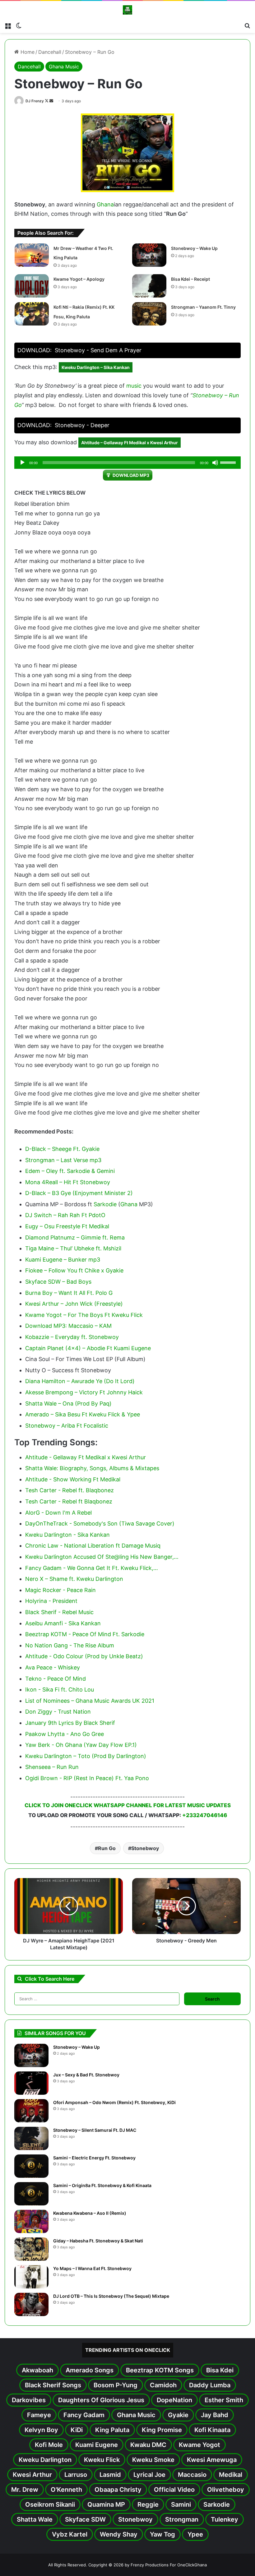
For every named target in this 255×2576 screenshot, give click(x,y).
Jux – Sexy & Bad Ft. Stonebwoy (86, 2075)
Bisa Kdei (220, 2370)
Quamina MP (106, 2504)
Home (27, 52)
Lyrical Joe (149, 2475)
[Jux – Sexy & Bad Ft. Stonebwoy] (31, 2083)
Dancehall (50, 52)
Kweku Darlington (45, 2460)
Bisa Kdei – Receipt (190, 279)
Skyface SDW (85, 2519)
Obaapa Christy (118, 2490)
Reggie (148, 2504)
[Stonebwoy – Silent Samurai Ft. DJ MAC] (31, 2138)
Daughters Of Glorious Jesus (101, 2400)
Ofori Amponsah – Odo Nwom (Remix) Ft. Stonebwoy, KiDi (114, 2102)
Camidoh (163, 2385)
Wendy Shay (119, 2534)
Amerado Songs (90, 2370)
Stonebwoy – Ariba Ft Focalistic (67, 1426)
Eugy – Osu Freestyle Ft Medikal (67, 1226)
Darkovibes (29, 2400)
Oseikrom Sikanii (50, 2504)
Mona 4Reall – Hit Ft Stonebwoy (68, 1182)
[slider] (229, 462)
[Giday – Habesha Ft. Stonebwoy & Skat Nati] (31, 2249)
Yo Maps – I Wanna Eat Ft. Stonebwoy (92, 2268)
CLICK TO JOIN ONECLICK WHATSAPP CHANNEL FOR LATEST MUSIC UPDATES (128, 1805)
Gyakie (178, 2415)
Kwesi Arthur (32, 2475)
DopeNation (174, 2400)
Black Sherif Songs (53, 2385)
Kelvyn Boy (41, 2430)
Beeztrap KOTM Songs (160, 2370)
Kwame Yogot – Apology (79, 279)
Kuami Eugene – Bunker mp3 (63, 1260)
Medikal (231, 2475)
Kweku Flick (102, 2460)
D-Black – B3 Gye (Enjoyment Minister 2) (79, 1193)
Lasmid (110, 2475)
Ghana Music (64, 67)
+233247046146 (205, 1815)
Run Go (107, 1848)
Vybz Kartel (70, 2534)
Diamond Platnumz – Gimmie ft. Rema (75, 1237)
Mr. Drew (25, 2490)
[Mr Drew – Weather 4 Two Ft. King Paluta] (32, 255)
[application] (127, 463)
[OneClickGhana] (127, 10)
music (134, 386)
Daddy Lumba (210, 2385)
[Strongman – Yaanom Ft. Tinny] (149, 314)
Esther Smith (224, 2400)
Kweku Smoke (153, 2460)
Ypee (195, 2534)
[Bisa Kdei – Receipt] (149, 286)
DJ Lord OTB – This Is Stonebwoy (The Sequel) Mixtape (111, 2296)
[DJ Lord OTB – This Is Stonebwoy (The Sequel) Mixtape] (31, 2304)
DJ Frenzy (35, 101)
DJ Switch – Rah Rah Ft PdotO (65, 1215)
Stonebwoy (145, 1848)
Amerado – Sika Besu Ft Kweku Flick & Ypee (83, 1414)
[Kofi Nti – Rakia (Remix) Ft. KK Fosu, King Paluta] (32, 314)
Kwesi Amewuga (212, 2460)
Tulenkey (225, 2519)
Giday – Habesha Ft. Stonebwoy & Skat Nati (98, 2241)
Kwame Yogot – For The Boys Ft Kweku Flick (84, 1315)
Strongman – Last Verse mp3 (63, 1160)
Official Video (174, 2490)
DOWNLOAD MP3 (131, 475)
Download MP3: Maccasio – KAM (68, 1326)
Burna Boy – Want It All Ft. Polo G (69, 1293)
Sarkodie (105, 1204)
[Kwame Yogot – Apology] (32, 286)
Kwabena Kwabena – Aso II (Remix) (90, 2213)
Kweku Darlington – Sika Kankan (96, 367)
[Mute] (215, 463)
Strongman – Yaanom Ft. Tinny (203, 307)
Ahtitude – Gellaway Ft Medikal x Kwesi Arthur (130, 443)
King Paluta (112, 2430)
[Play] (22, 463)
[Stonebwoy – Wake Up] (149, 255)
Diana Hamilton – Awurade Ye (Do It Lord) (80, 1381)
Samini (181, 2504)
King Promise (162, 2430)
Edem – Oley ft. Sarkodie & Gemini (70, 1171)
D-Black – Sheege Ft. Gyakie (62, 1149)
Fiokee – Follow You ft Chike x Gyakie (74, 1270)
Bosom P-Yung (116, 2385)
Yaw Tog (162, 2534)
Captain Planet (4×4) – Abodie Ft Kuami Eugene (88, 1348)
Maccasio (192, 2475)
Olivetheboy (226, 2490)
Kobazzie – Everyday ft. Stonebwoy (72, 1337)
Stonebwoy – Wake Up (194, 248)
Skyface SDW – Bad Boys (58, 1282)
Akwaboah (37, 2370)
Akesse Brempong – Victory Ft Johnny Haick (84, 1392)
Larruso (76, 2475)
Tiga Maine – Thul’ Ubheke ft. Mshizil (73, 1248)
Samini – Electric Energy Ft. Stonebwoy (94, 2158)
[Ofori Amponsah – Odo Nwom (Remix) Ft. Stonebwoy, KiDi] (31, 2111)
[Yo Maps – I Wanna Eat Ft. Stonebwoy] (31, 2277)
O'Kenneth (66, 2490)
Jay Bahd (215, 2415)
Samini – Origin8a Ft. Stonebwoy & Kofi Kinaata (102, 2185)
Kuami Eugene (97, 2445)
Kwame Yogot (199, 2445)
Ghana (105, 204)
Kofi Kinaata (212, 2430)
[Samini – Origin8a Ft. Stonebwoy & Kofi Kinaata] (31, 2194)
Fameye (39, 2415)
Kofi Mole (49, 2445)
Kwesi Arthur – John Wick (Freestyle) (74, 1304)
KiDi (77, 2430)
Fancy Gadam (84, 2415)
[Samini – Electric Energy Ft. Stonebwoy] (31, 2166)
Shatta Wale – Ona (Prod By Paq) (68, 1403)
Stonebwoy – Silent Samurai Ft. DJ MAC (95, 2130)
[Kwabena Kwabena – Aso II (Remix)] (31, 2221)
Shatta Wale (35, 2519)
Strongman (182, 2519)
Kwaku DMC (148, 2445)
